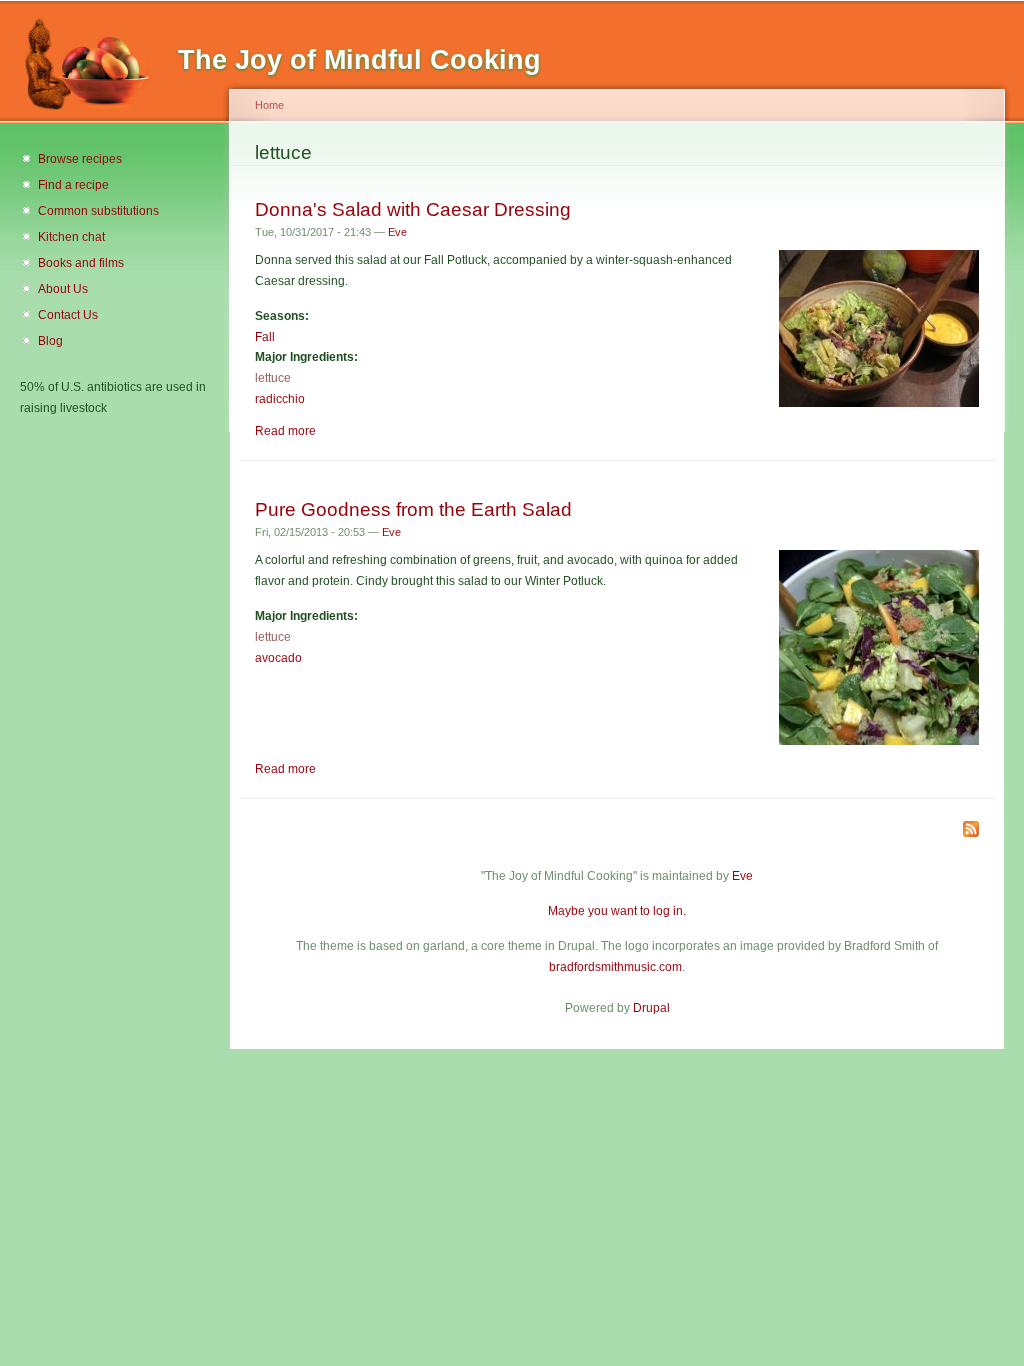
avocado (278, 658)
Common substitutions (98, 211)
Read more (285, 431)
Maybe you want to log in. (617, 911)
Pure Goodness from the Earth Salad (413, 509)
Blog (50, 341)
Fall (265, 337)
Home (269, 105)
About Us (63, 289)
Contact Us (68, 315)
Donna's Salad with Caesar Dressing (413, 209)
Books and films (81, 263)
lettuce (273, 378)
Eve (397, 232)
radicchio (280, 399)
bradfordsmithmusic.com (615, 967)
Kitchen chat (71, 237)
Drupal (651, 1008)
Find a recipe (73, 185)
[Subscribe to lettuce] (971, 830)
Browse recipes (80, 159)
